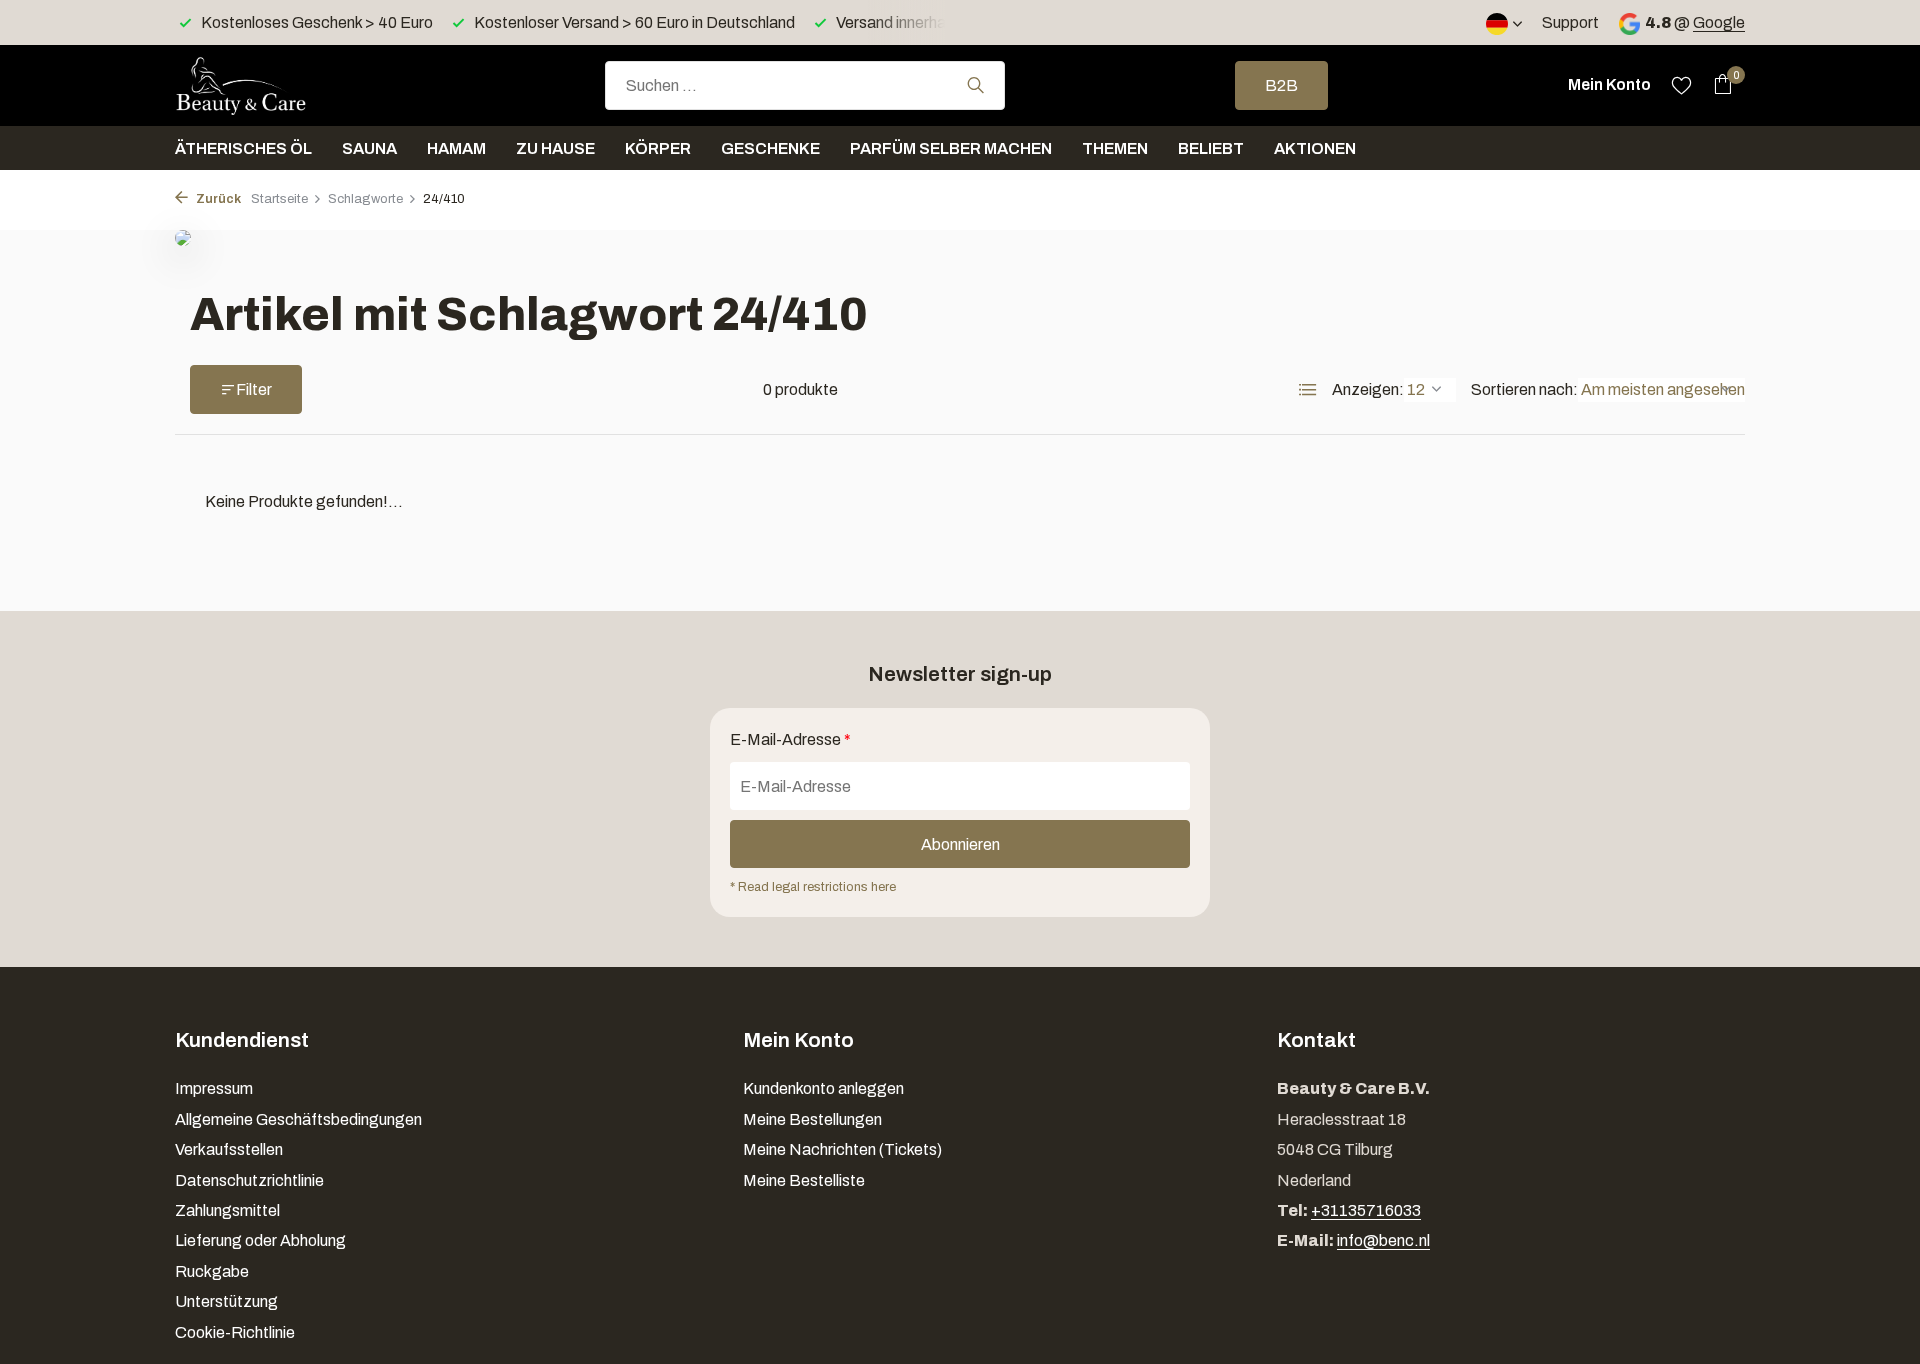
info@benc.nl (1383, 1240)
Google (1719, 22)
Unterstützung (226, 1301)
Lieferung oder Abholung (260, 1240)
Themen (1115, 148)
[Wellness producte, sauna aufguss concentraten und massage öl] (275, 85)
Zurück (217, 199)
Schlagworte (365, 199)
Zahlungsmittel (227, 1210)
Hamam (456, 148)
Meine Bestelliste (804, 1180)
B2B (1281, 85)
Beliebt (1211, 148)
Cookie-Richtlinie (235, 1332)
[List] (1308, 390)
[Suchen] (975, 85)
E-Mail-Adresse (790, 739)
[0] (1717, 85)
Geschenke (770, 148)
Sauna (369, 148)
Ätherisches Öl (243, 148)
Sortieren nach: (1524, 389)
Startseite (279, 199)
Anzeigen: (1368, 389)
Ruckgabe (212, 1271)
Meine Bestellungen (812, 1119)
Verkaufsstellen (229, 1149)
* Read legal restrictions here (813, 887)
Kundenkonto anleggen (823, 1088)
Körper (658, 148)
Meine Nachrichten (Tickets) (842, 1149)
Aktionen (1315, 148)
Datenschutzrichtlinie (249, 1180)
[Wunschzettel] (1681, 85)
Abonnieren (960, 844)
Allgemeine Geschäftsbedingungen (298, 1119)
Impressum (214, 1088)
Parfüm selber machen (951, 148)
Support (1570, 22)
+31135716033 (1366, 1210)
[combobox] (805, 85)
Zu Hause (555, 148)
